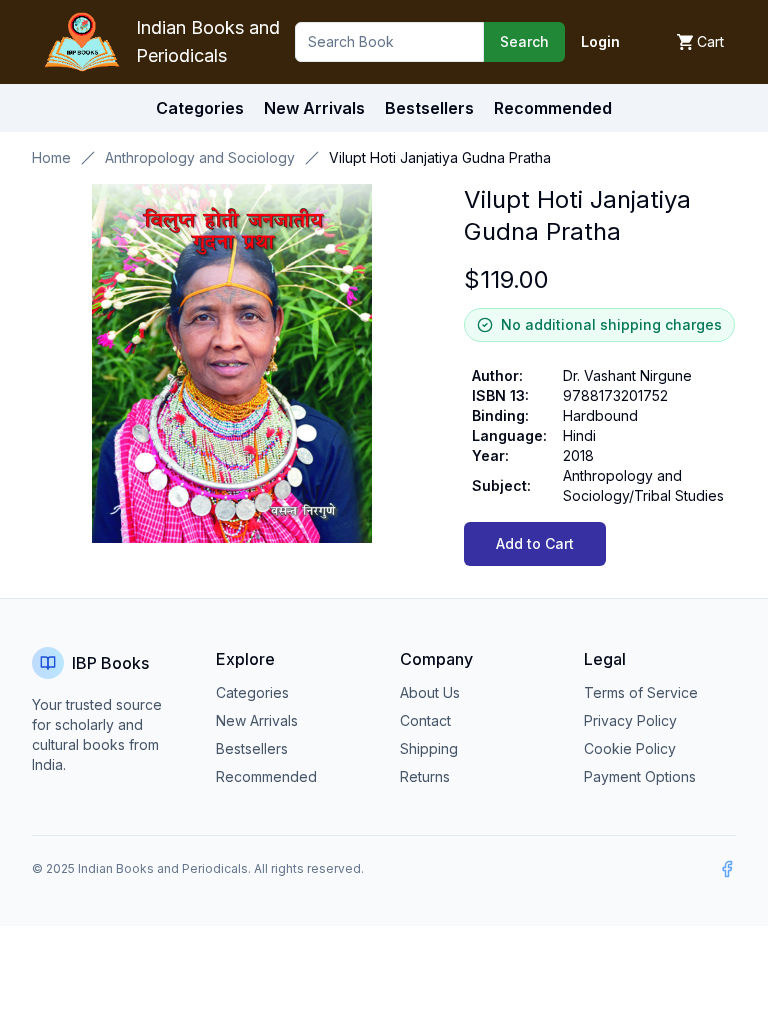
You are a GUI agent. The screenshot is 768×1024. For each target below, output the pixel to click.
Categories (200, 108)
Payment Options (640, 776)
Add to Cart (535, 543)
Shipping (429, 748)
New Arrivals (257, 720)
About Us (430, 692)
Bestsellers (252, 748)
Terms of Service (641, 692)
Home (51, 157)
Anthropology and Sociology (200, 157)
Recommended (266, 776)
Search (524, 41)
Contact (425, 720)
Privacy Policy (630, 720)
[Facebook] (727, 869)
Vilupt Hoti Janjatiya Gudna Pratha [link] (440, 157)
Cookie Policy (630, 748)
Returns (425, 776)
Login (600, 41)
